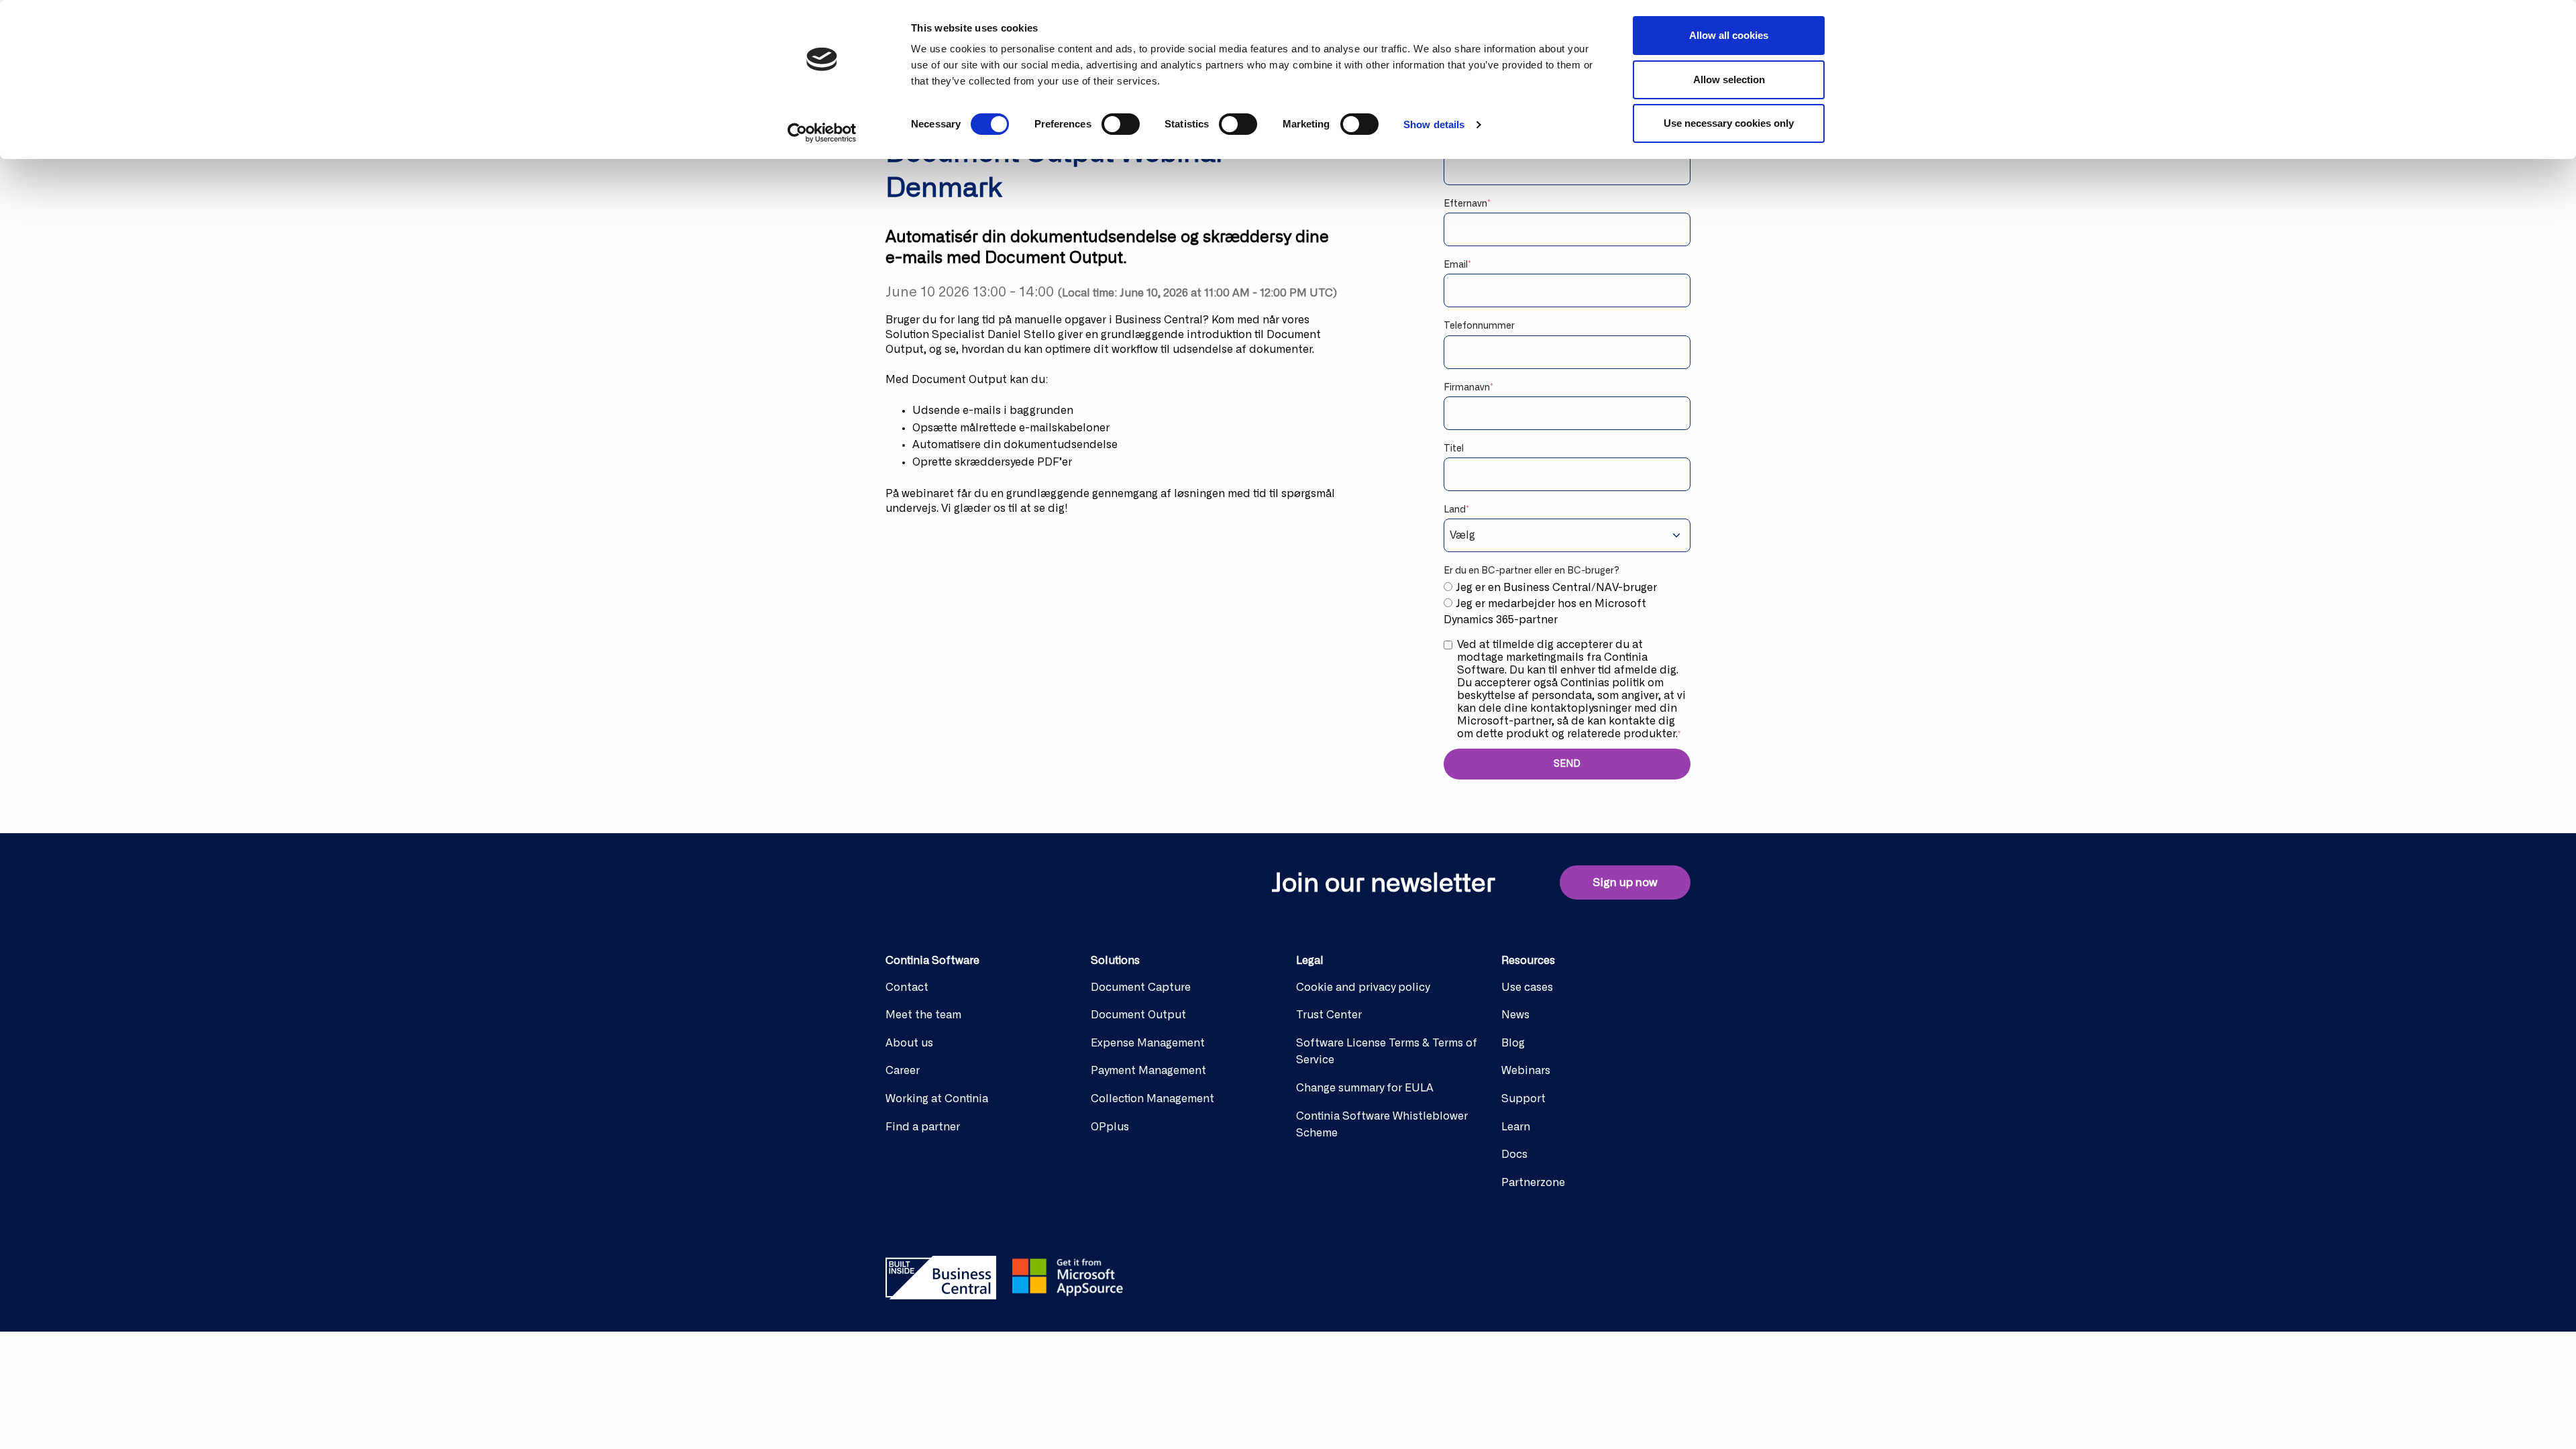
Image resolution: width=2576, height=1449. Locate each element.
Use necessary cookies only (1729, 123)
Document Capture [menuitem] (1141, 987)
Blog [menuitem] (1513, 1043)
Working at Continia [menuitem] (937, 1099)
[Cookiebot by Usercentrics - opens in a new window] (822, 133)
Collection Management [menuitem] (1152, 1099)
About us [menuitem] (909, 1043)
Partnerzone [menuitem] (1533, 1183)
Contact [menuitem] (907, 987)
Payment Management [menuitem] (1148, 1071)
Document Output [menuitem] (1138, 1015)
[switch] (1121, 124)
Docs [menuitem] (1514, 1155)
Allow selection (1729, 79)
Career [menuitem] (903, 1071)
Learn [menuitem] (1516, 1127)
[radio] (1567, 588)
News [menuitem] (1515, 1015)
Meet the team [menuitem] (923, 1015)
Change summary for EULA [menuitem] (1365, 1088)
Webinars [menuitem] (1526, 1071)
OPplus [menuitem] (1110, 1127)
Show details (1434, 124)
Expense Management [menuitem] (1148, 1043)
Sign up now (1625, 882)
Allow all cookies (1729, 35)
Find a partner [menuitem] (923, 1127)
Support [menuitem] (1523, 1099)
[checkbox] (1567, 604)
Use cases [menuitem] (1527, 987)
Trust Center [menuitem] (1329, 1015)
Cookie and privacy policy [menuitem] (1363, 987)
